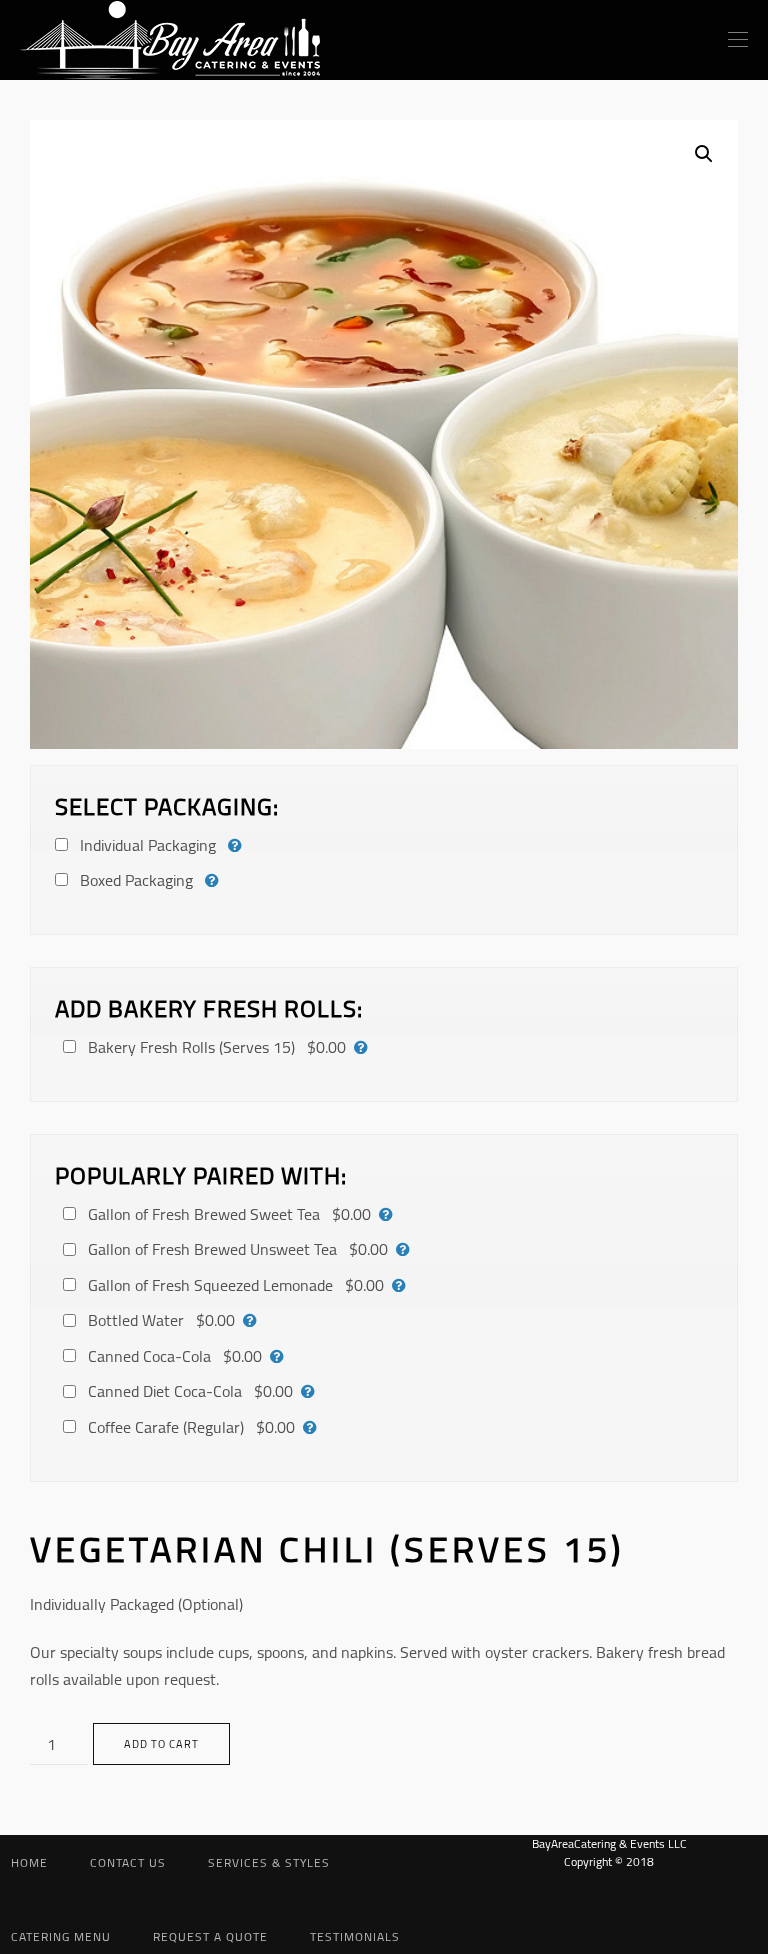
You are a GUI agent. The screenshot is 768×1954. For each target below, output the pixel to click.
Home (29, 1862)
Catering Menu (61, 1936)
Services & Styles (269, 1862)
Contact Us (128, 1862)
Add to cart (161, 1744)
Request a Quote (210, 1936)
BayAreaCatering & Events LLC (609, 1843)
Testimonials (355, 1936)
